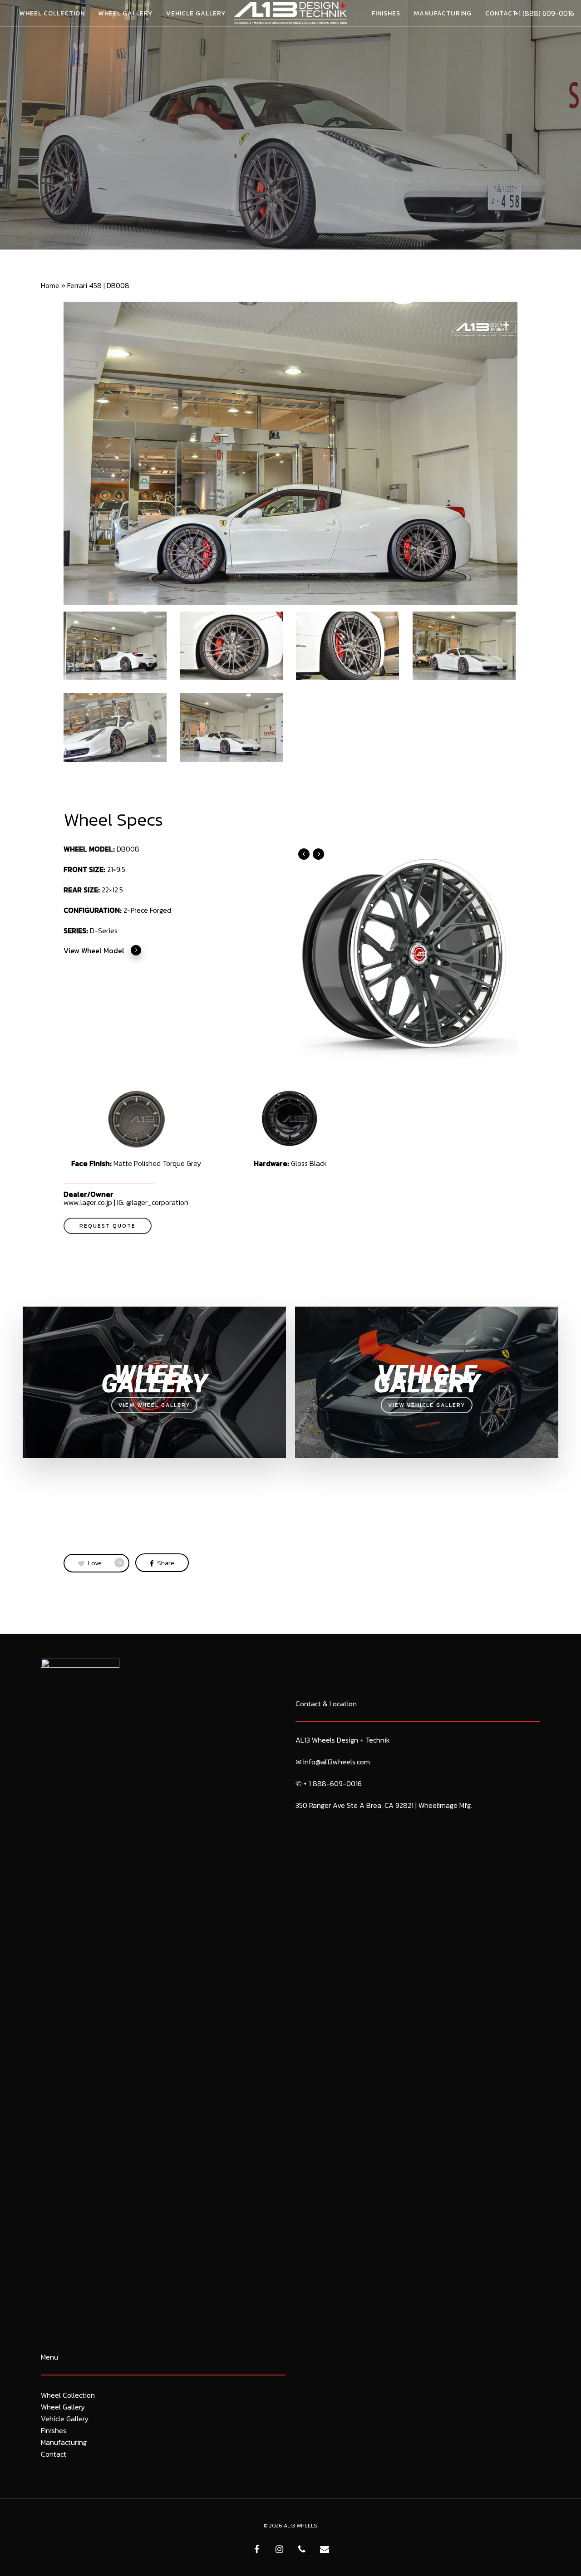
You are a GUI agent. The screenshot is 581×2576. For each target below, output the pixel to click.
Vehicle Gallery (65, 2419)
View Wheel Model (94, 950)
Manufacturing (64, 2442)
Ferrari (290, 162)
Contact (54, 2454)
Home (50, 285)
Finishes (54, 2430)
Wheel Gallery (63, 2407)
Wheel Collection (68, 2395)
